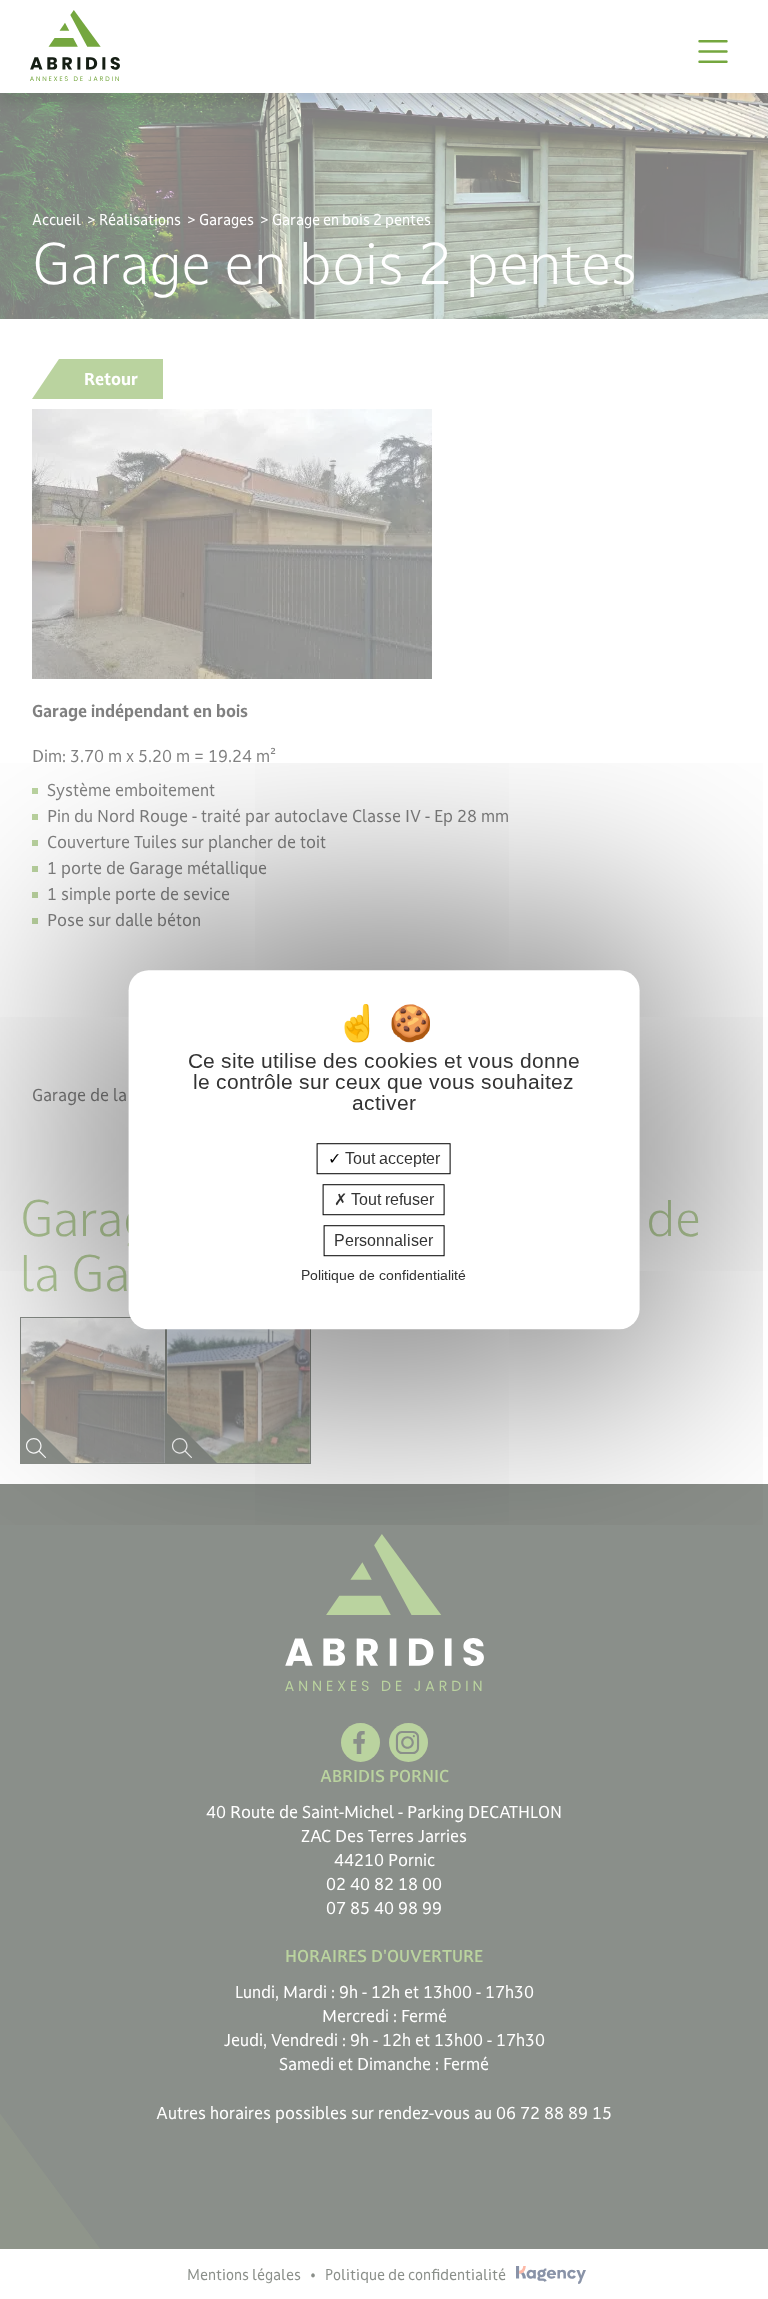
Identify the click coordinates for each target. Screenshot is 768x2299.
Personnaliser (383, 1240)
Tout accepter (390, 1158)
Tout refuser (390, 1199)
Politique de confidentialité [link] (383, 1275)
